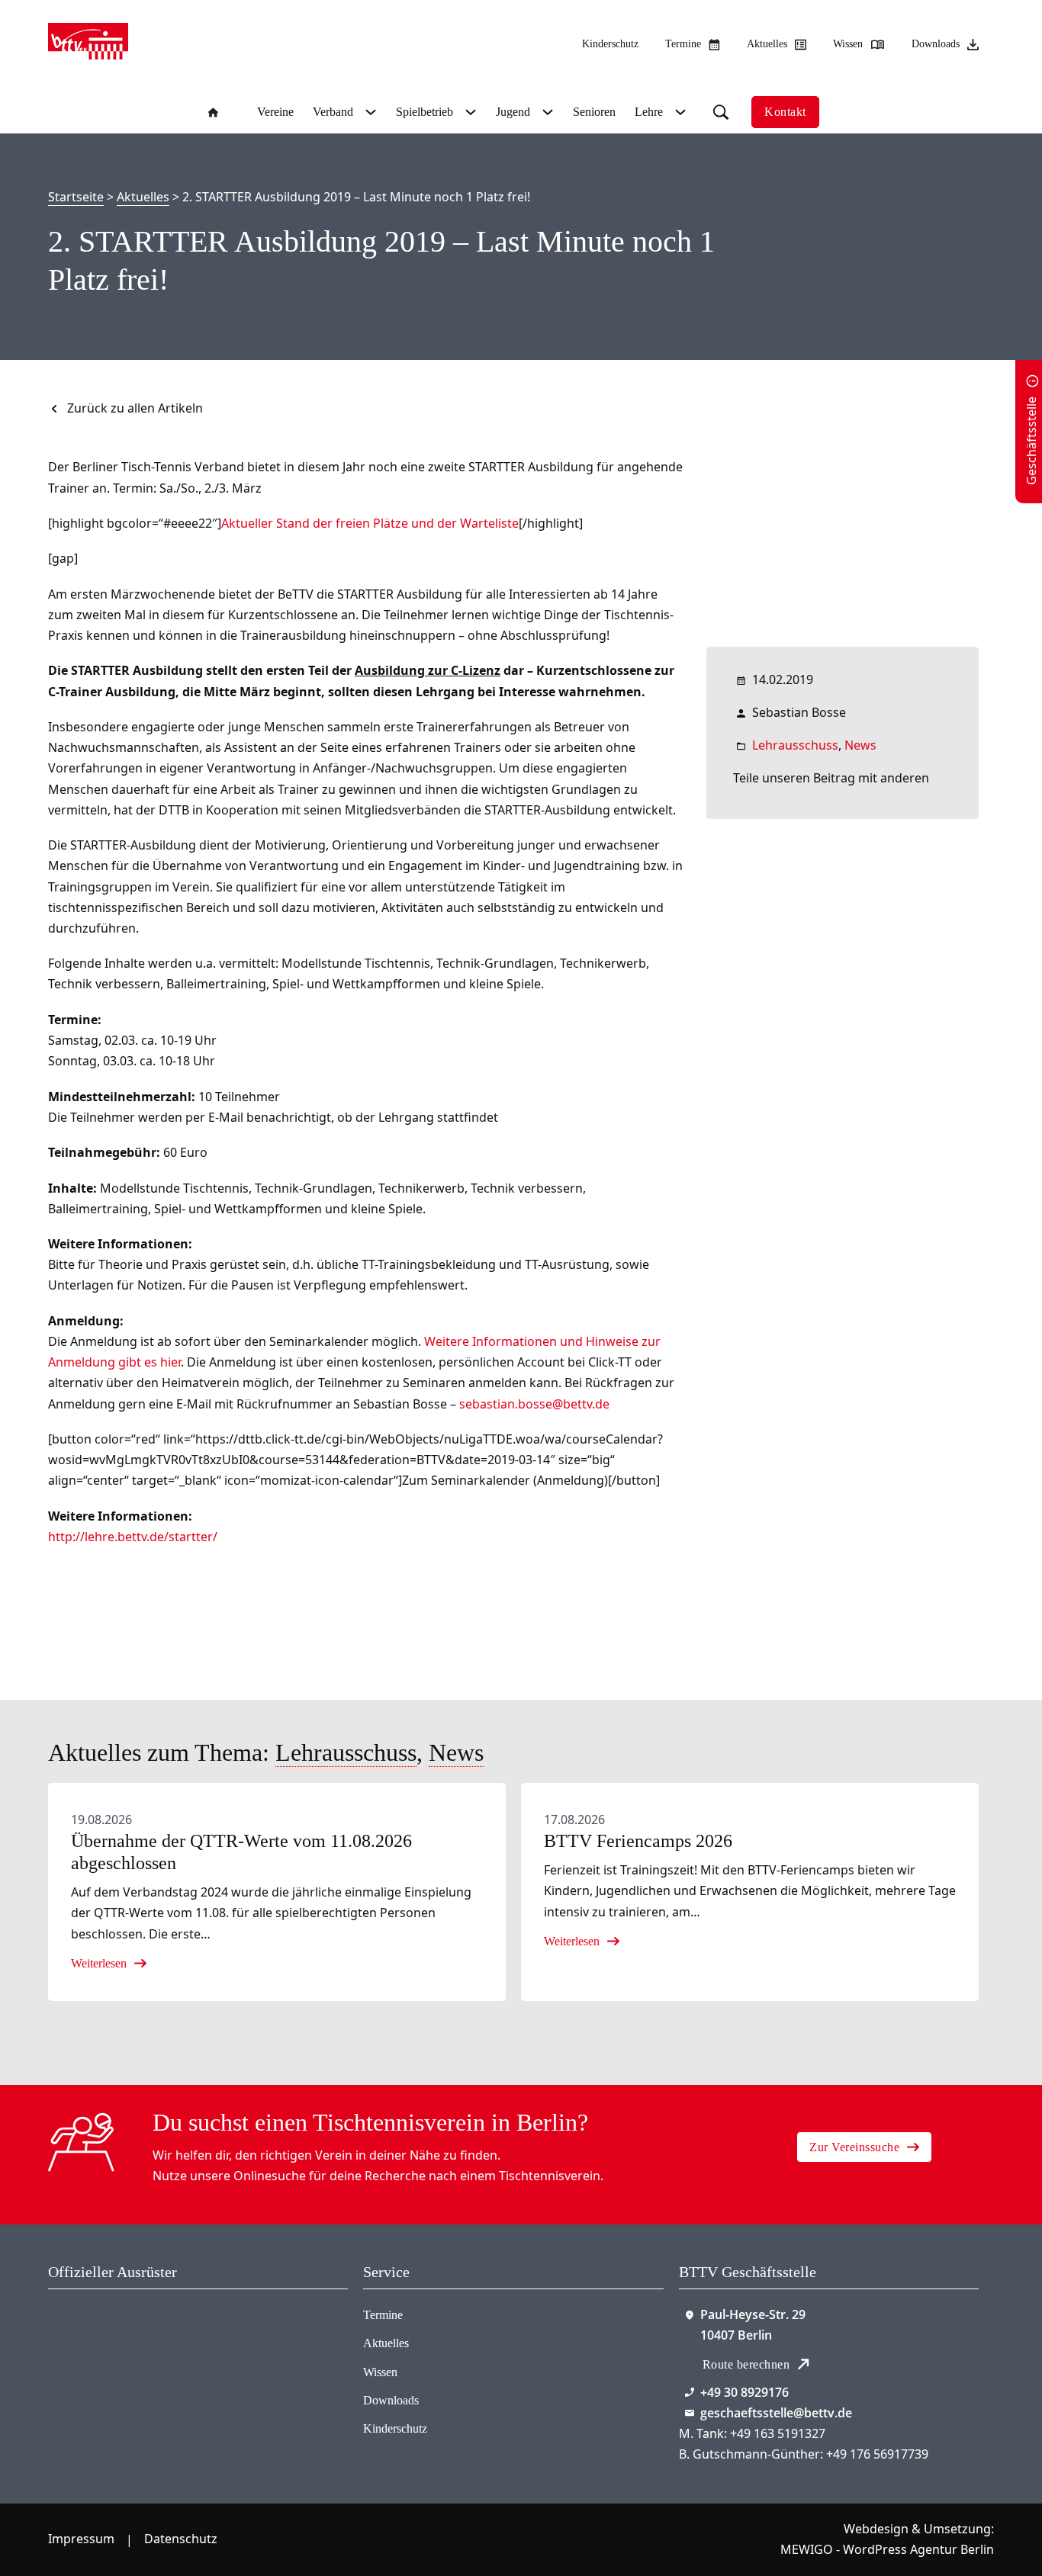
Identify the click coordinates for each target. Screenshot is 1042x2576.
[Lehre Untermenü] (679, 112)
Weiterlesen (99, 1963)
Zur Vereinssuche (854, 2147)
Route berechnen (746, 2364)
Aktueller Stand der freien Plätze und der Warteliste (370, 523)
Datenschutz (181, 2539)
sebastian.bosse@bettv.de (534, 1404)
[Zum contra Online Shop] (123, 2346)
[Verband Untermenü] (369, 112)
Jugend (513, 112)
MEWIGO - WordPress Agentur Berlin (887, 2549)
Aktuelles (143, 197)
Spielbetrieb (425, 112)
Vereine (275, 112)
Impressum (81, 2539)
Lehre (649, 112)
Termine (383, 2315)
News (860, 745)
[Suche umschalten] (721, 112)
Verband (333, 112)
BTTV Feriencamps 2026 (638, 1841)
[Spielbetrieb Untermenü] (469, 112)
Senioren (594, 112)
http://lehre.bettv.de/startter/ (133, 1537)
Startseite (76, 197)
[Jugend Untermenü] (546, 112)
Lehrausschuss (795, 745)
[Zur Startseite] (88, 44)
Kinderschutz (610, 44)
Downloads (391, 2400)
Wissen (380, 2372)
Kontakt (785, 112)
